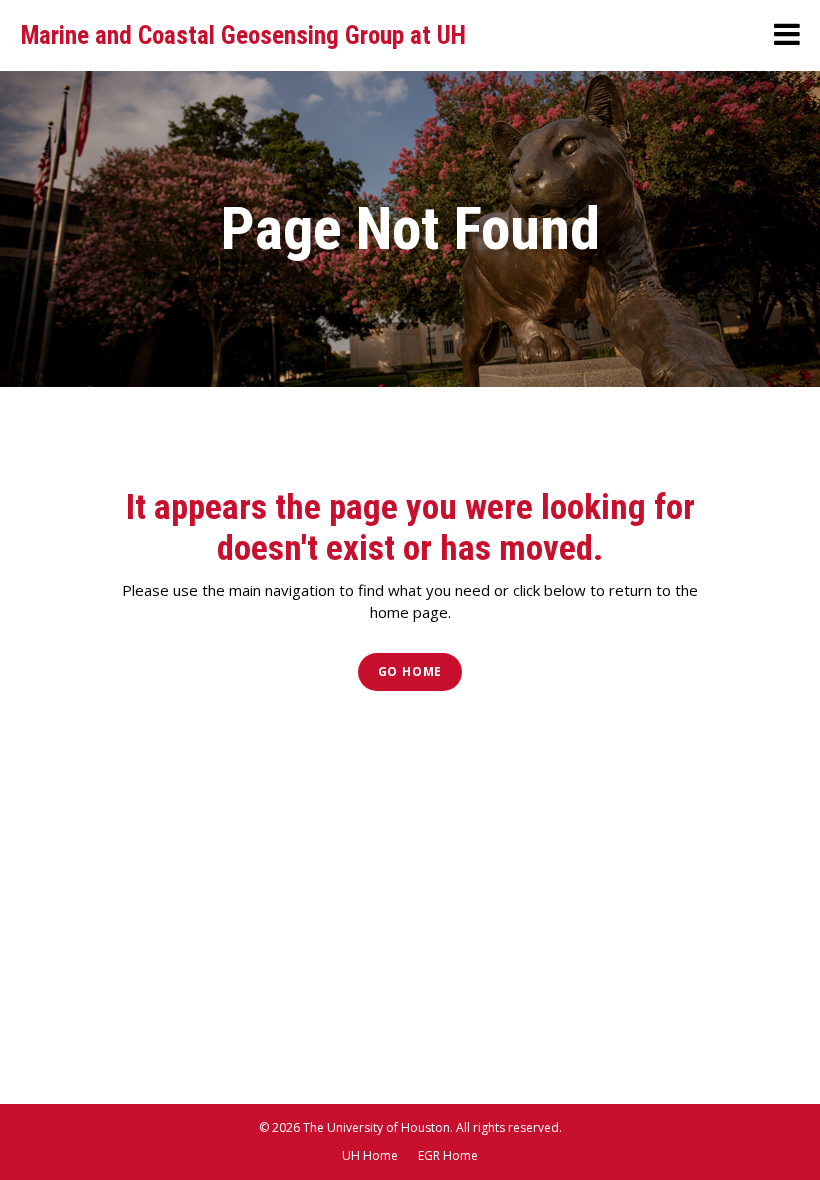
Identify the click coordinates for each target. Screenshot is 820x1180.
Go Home (410, 671)
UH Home (370, 1155)
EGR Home (448, 1155)
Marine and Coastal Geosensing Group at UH (243, 35)
